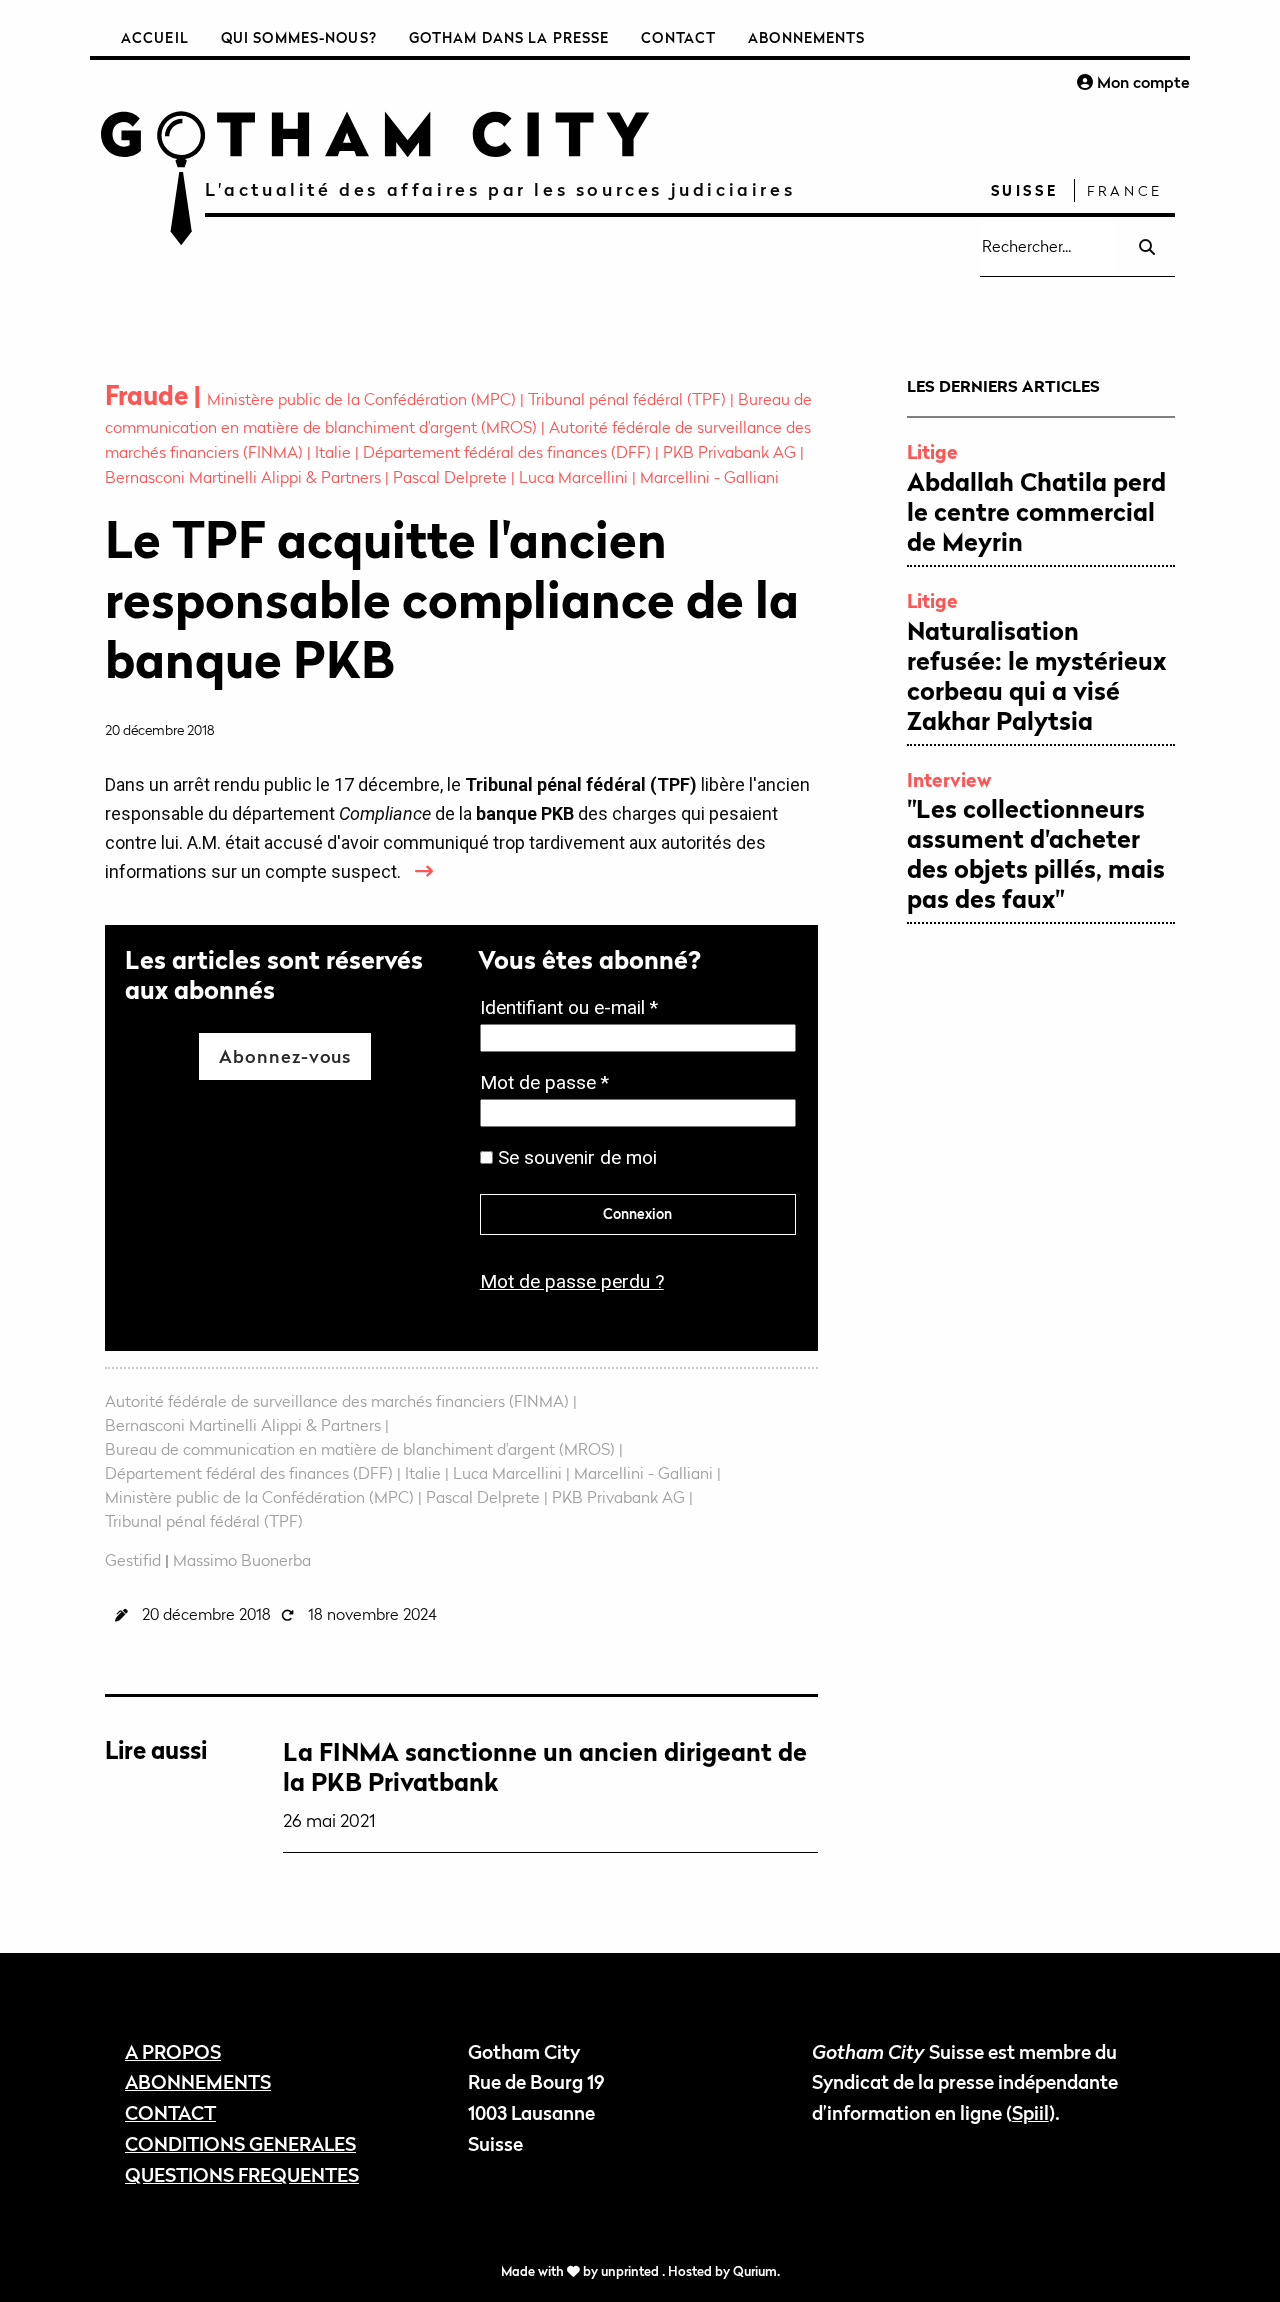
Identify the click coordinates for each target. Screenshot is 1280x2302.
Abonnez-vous (285, 1056)
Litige (932, 451)
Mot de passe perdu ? (572, 1281)
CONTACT (170, 2112)
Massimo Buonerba (242, 1560)
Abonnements (806, 37)
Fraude (149, 395)
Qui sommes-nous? (299, 37)
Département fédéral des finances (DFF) (509, 452)
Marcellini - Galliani (709, 477)
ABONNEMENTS (198, 2081)
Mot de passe (550, 1084)
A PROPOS (173, 2051)
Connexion (637, 1213)
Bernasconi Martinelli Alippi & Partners (245, 477)
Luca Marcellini (575, 477)
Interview (949, 779)
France (1125, 190)
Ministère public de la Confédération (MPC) (363, 399)
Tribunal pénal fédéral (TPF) (629, 399)
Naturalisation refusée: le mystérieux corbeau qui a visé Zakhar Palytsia (1036, 676)
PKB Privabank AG (731, 452)
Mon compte (1141, 82)
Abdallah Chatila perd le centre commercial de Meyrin (1036, 512)
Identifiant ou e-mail (575, 1009)
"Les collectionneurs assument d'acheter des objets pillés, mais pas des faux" (1036, 854)
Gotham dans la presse (509, 37)
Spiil (1030, 2112)
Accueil (155, 37)
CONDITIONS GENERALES (240, 2143)
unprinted (631, 2271)
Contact (678, 37)
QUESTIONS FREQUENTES (242, 2174)
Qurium (755, 2271)
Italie (335, 452)
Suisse (1025, 190)
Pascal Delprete (452, 477)
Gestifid (133, 1560)
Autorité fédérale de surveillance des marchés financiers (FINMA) (339, 1401)
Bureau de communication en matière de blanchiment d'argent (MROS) (362, 1449)
